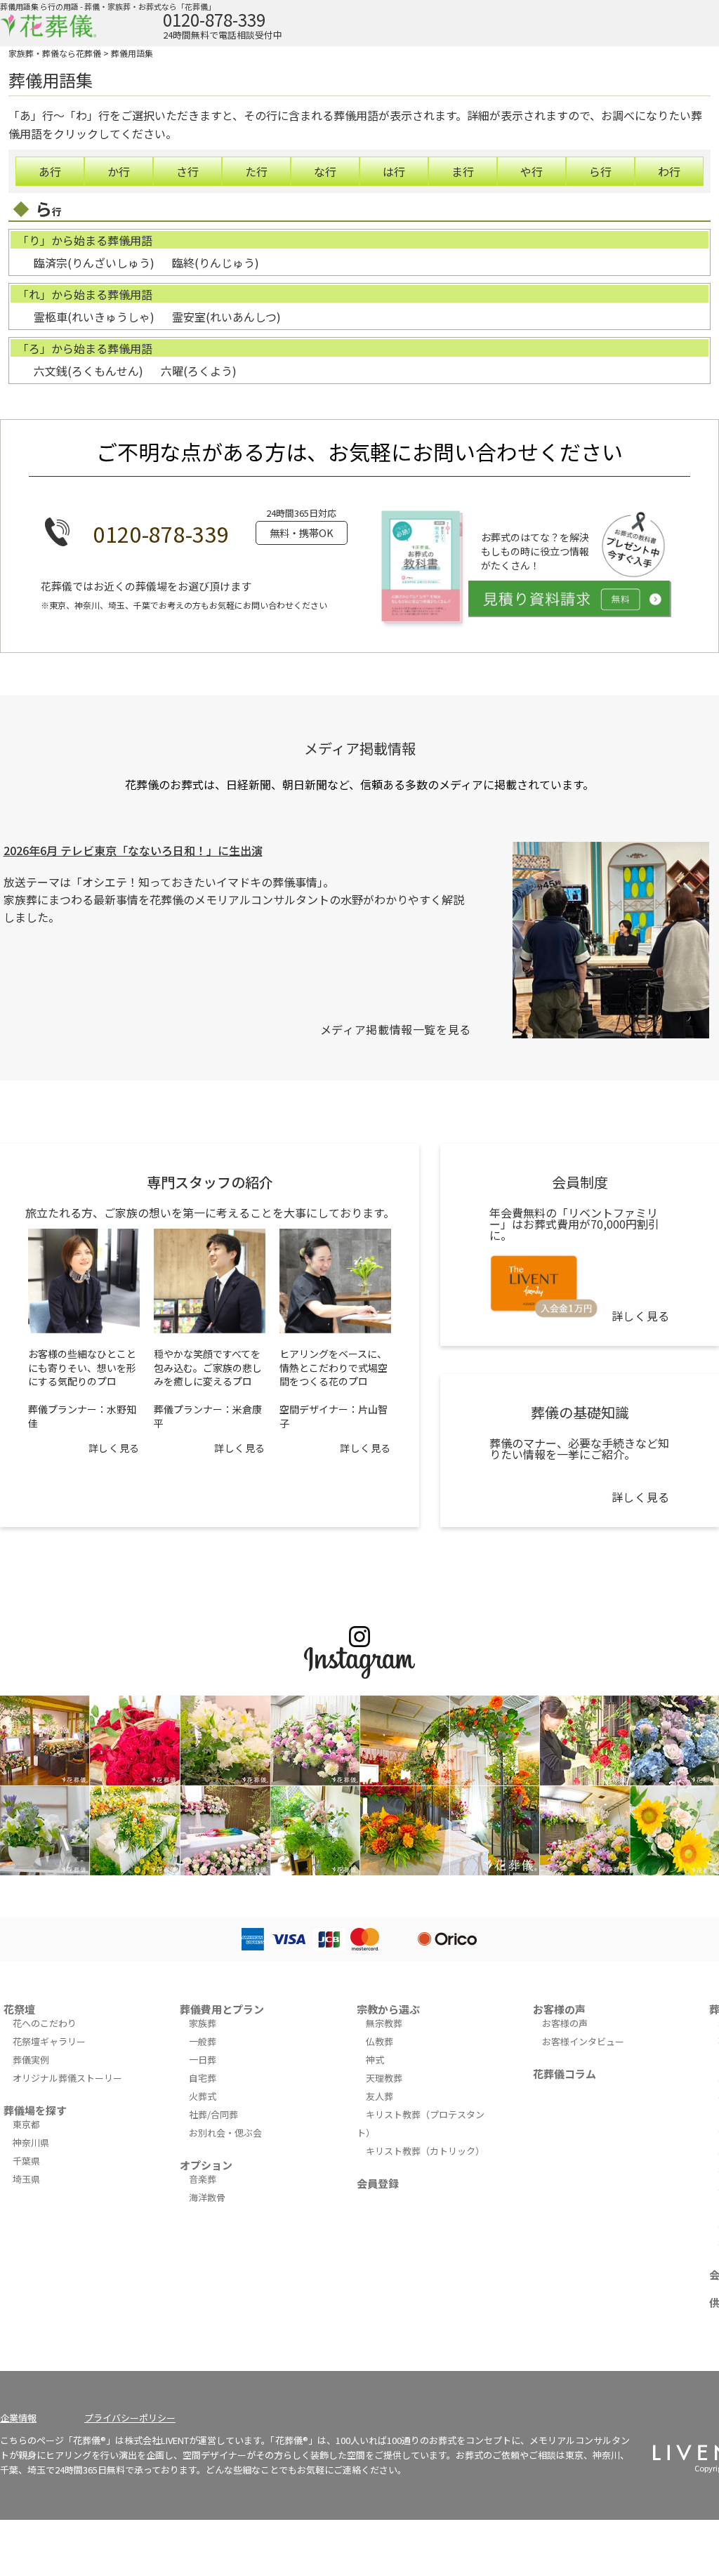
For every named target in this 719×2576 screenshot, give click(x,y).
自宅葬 (203, 2078)
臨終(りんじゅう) (216, 263)
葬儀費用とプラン (222, 2009)
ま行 (463, 171)
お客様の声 (559, 2009)
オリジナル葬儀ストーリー (67, 2078)
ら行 (600, 171)
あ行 (50, 171)
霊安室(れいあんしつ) (226, 317)
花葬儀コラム (565, 2074)
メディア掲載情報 (360, 748)
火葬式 (203, 2096)
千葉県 (26, 2161)
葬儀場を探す (35, 2110)
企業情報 (18, 2418)
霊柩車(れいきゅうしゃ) (94, 317)
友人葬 (380, 2096)
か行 (119, 171)
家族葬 (203, 2023)
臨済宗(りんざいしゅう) (94, 263)
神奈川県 (31, 2142)
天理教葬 (384, 2078)
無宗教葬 (384, 2023)
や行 (532, 171)
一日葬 (203, 2060)
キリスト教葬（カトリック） (425, 2151)
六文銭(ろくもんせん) (88, 371)
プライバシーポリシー (130, 2418)
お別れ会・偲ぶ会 (225, 2133)
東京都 (26, 2124)
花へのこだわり (45, 2023)
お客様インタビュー (583, 2041)
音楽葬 (203, 2179)
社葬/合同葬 (213, 2114)
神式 (375, 2060)
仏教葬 (380, 2041)
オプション (206, 2165)
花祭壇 (19, 2009)
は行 (394, 171)
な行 (325, 171)
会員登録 (378, 2183)
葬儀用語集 (132, 53)
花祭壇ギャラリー (49, 2041)
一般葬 (203, 2041)
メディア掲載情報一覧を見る (396, 1029)
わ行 (669, 171)
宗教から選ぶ (388, 2009)
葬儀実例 (31, 2060)
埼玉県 (26, 2179)
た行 (256, 171)
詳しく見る (114, 1448)
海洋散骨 (207, 2197)
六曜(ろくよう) (199, 371)
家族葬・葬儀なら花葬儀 (55, 53)
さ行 (187, 171)
